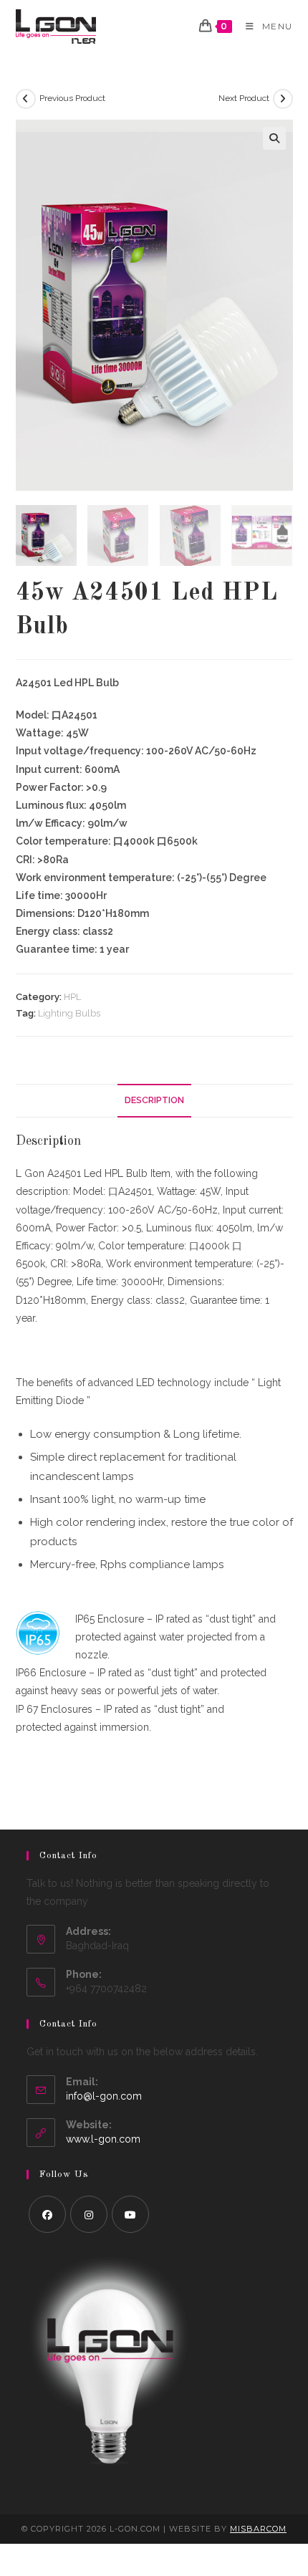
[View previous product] (26, 99)
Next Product (244, 98)
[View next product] (283, 99)
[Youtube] (130, 2214)
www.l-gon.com (103, 2139)
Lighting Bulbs (69, 1013)
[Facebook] (47, 2214)
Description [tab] (154, 1100)
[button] (274, 138)
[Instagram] (89, 2214)
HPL (72, 997)
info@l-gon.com (104, 2096)
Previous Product (72, 98)
